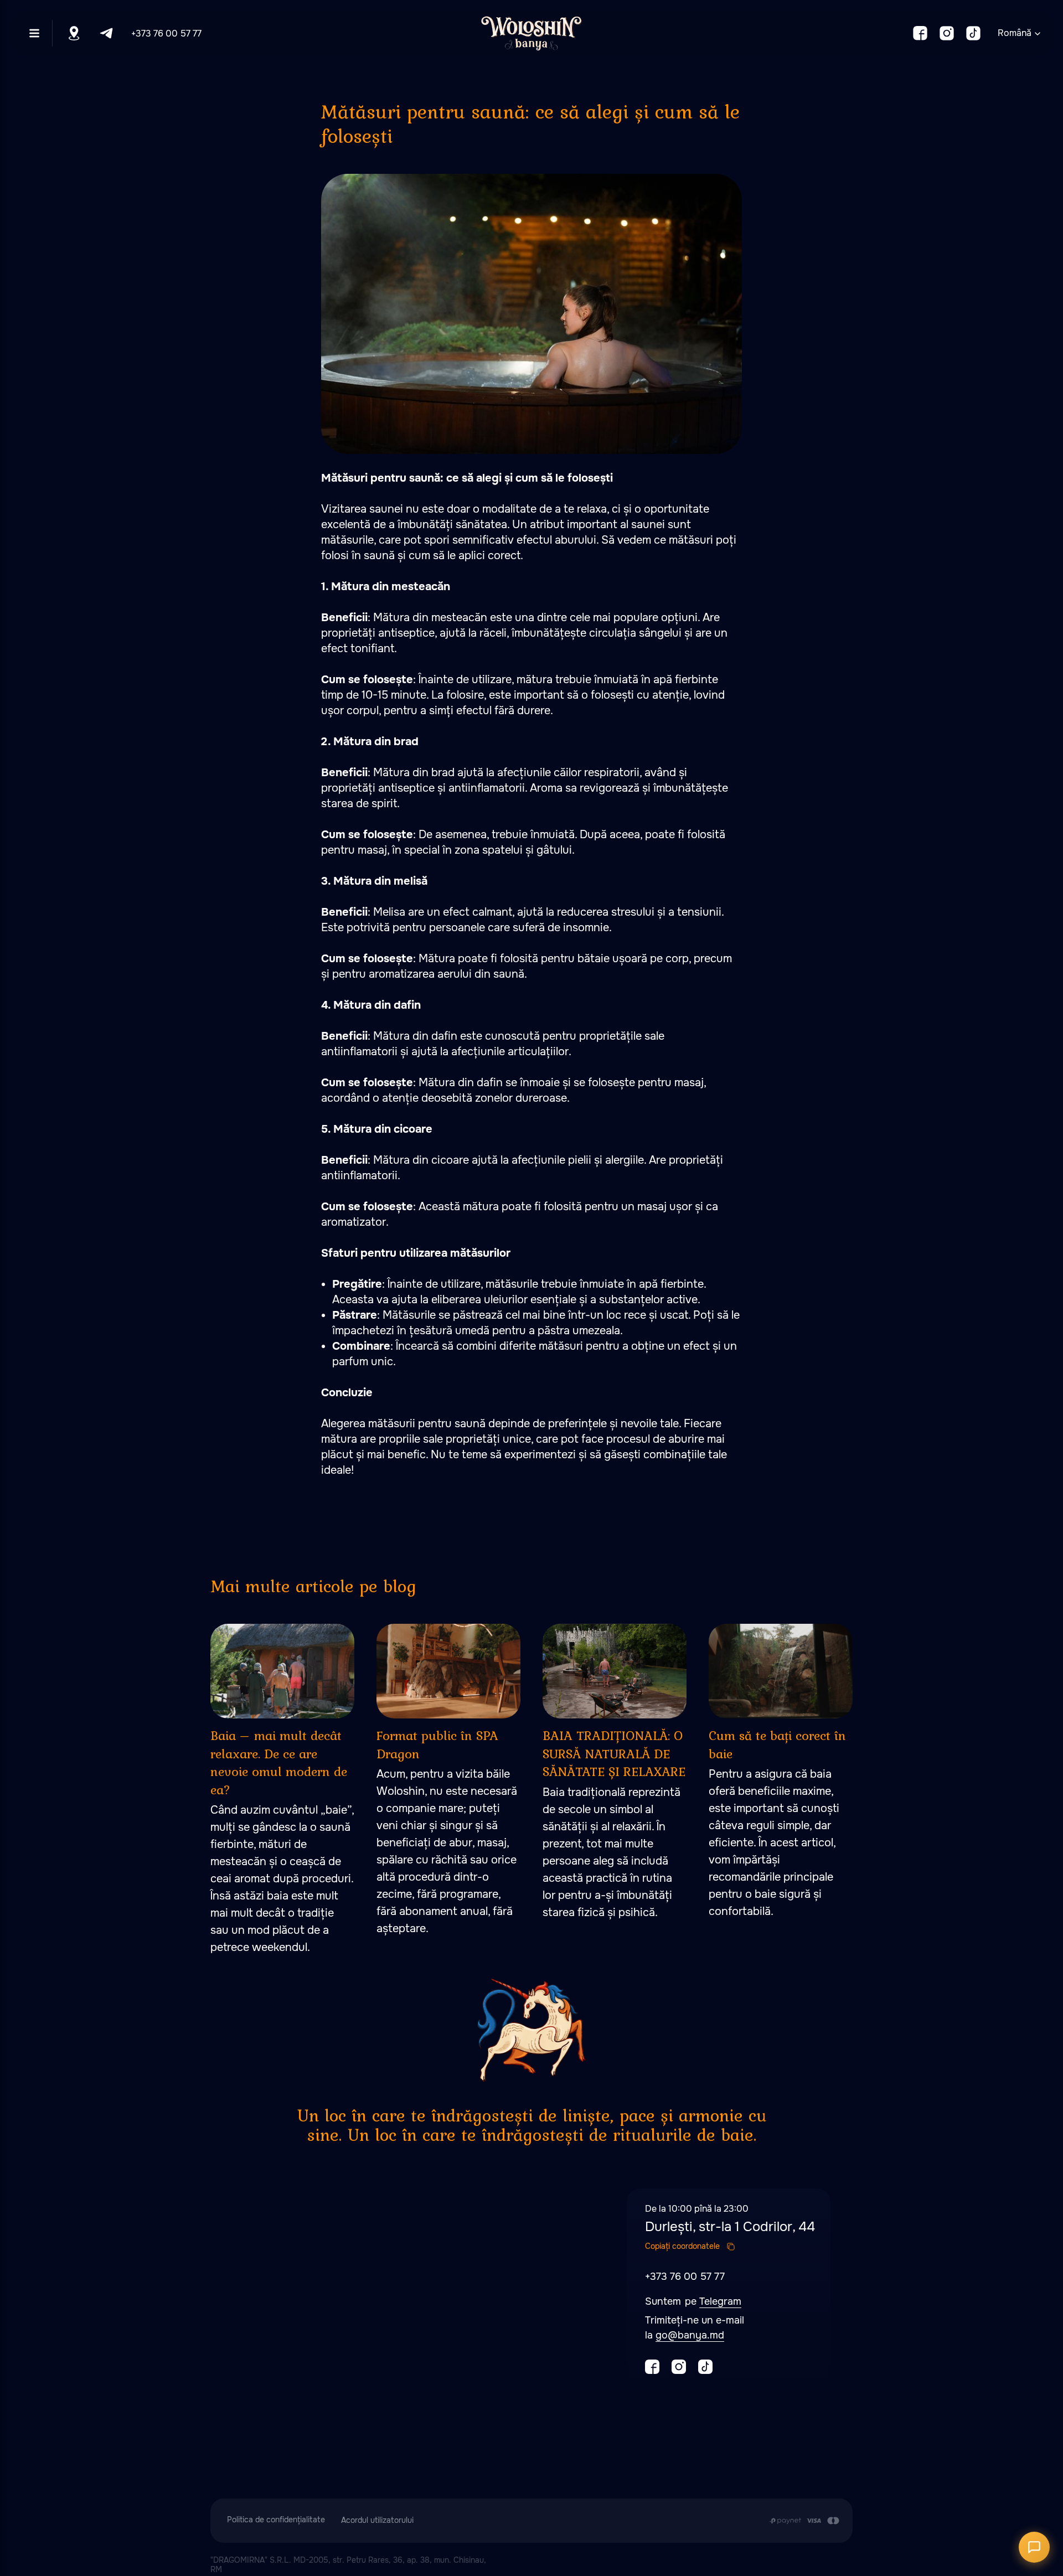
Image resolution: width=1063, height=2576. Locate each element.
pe (692, 2301)
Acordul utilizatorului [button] (377, 2520)
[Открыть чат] (1034, 2547)
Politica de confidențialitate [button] (276, 2520)
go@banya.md (690, 2335)
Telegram (720, 2301)
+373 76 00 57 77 (166, 33)
